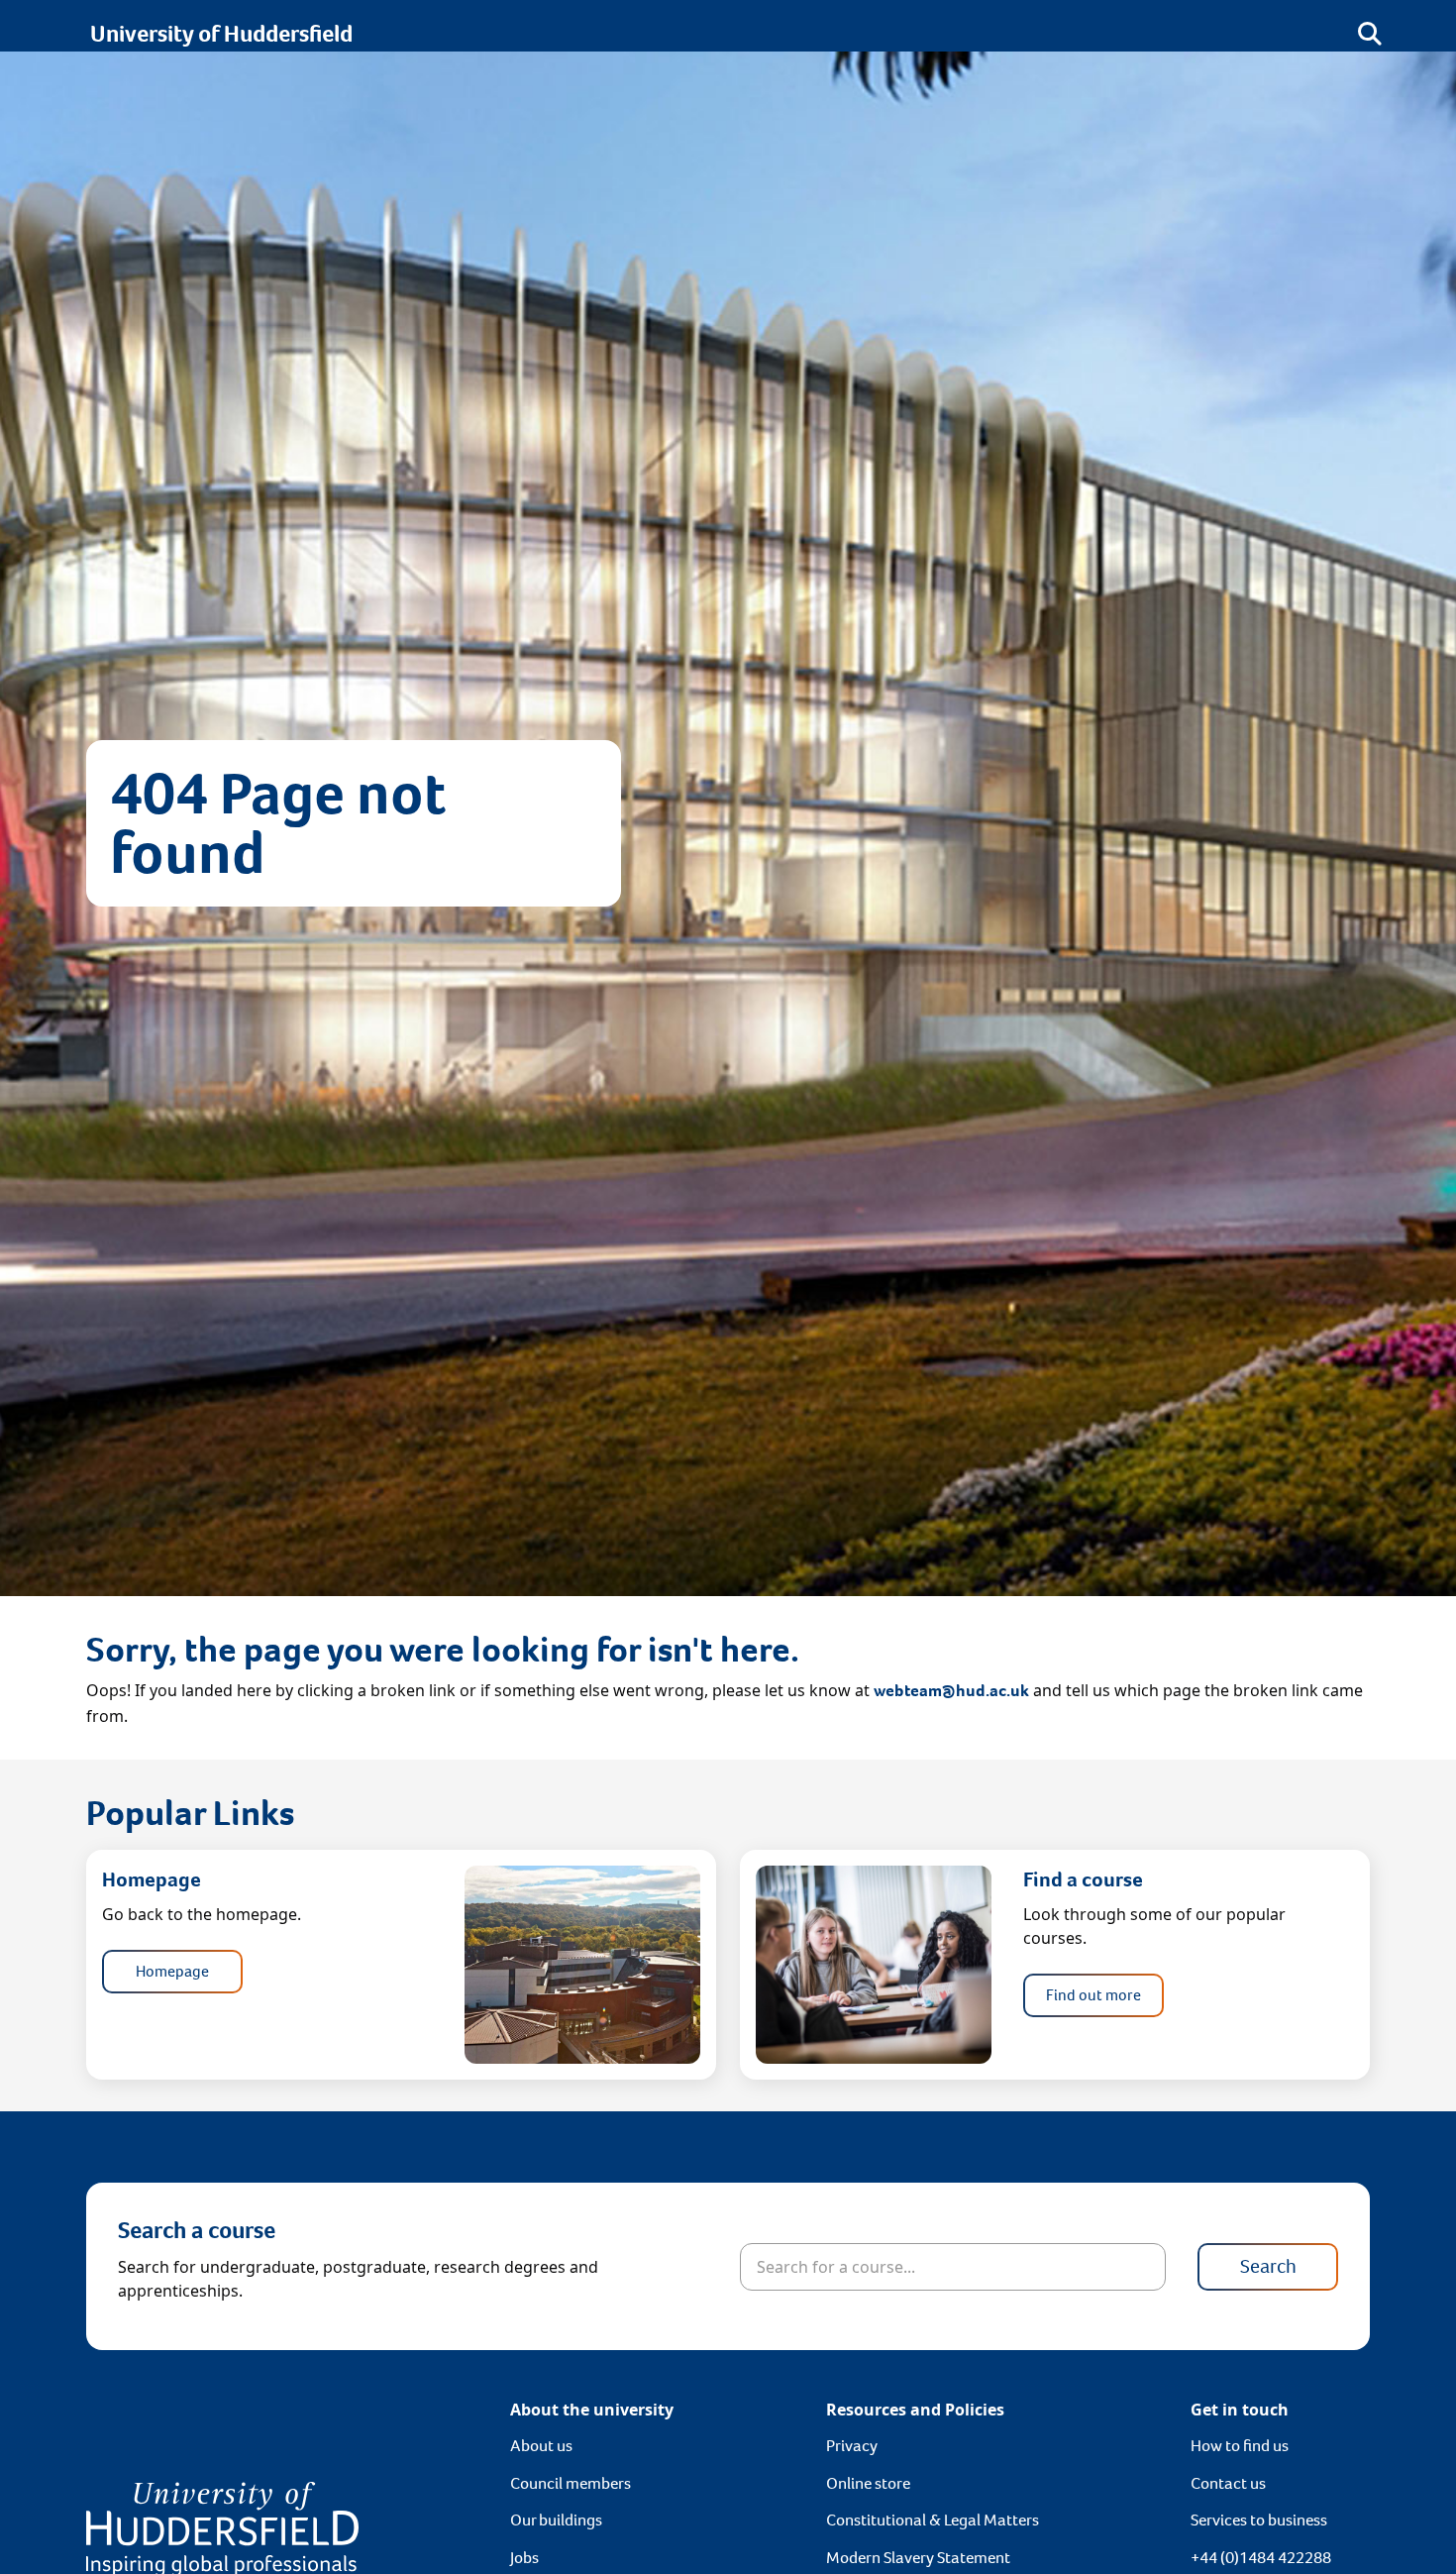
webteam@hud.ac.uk (951, 1691)
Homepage (172, 1971)
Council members (571, 2483)
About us (541, 2446)
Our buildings (556, 2520)
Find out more (1093, 1995)
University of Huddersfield (221, 34)
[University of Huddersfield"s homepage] (222, 2528)
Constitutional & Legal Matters (933, 2520)
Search (1268, 2266)
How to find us (1240, 2446)
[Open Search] (1370, 34)
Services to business (1259, 2520)
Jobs (524, 2558)
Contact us (1228, 2483)
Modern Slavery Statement (918, 2558)
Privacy (852, 2446)
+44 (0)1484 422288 (1261, 2558)
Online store (868, 2483)
